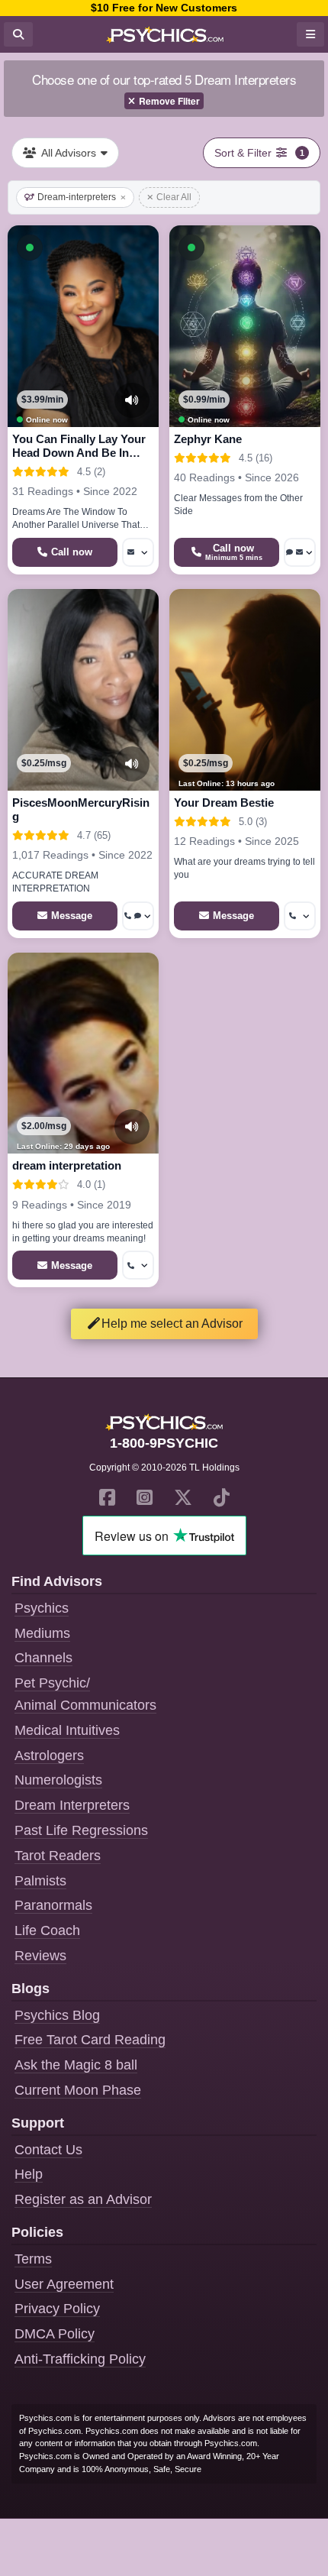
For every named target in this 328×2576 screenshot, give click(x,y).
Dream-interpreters (77, 197)
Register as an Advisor (83, 2199)
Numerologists (58, 1780)
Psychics (42, 1608)
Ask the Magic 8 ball (76, 2065)
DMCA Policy (55, 2334)
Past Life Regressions (81, 1830)
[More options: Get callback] (300, 916)
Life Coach (47, 1930)
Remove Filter (169, 101)
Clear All (174, 197)
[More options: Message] (138, 552)
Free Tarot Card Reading (90, 2040)
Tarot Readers (58, 1856)
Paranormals (53, 1905)
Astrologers (49, 1756)
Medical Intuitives (67, 1730)
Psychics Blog (57, 2015)
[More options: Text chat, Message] (300, 552)
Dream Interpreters (72, 1805)
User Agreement (64, 2284)
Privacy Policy (57, 2309)
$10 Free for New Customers (164, 8)
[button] (30, 248)
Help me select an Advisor (172, 1324)
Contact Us (48, 2150)
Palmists (40, 1881)
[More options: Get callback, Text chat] (138, 916)
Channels (43, 1658)
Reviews (40, 1956)
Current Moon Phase (78, 2090)
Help (29, 2174)
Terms (33, 2259)
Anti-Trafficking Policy (80, 2359)
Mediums (42, 1633)
